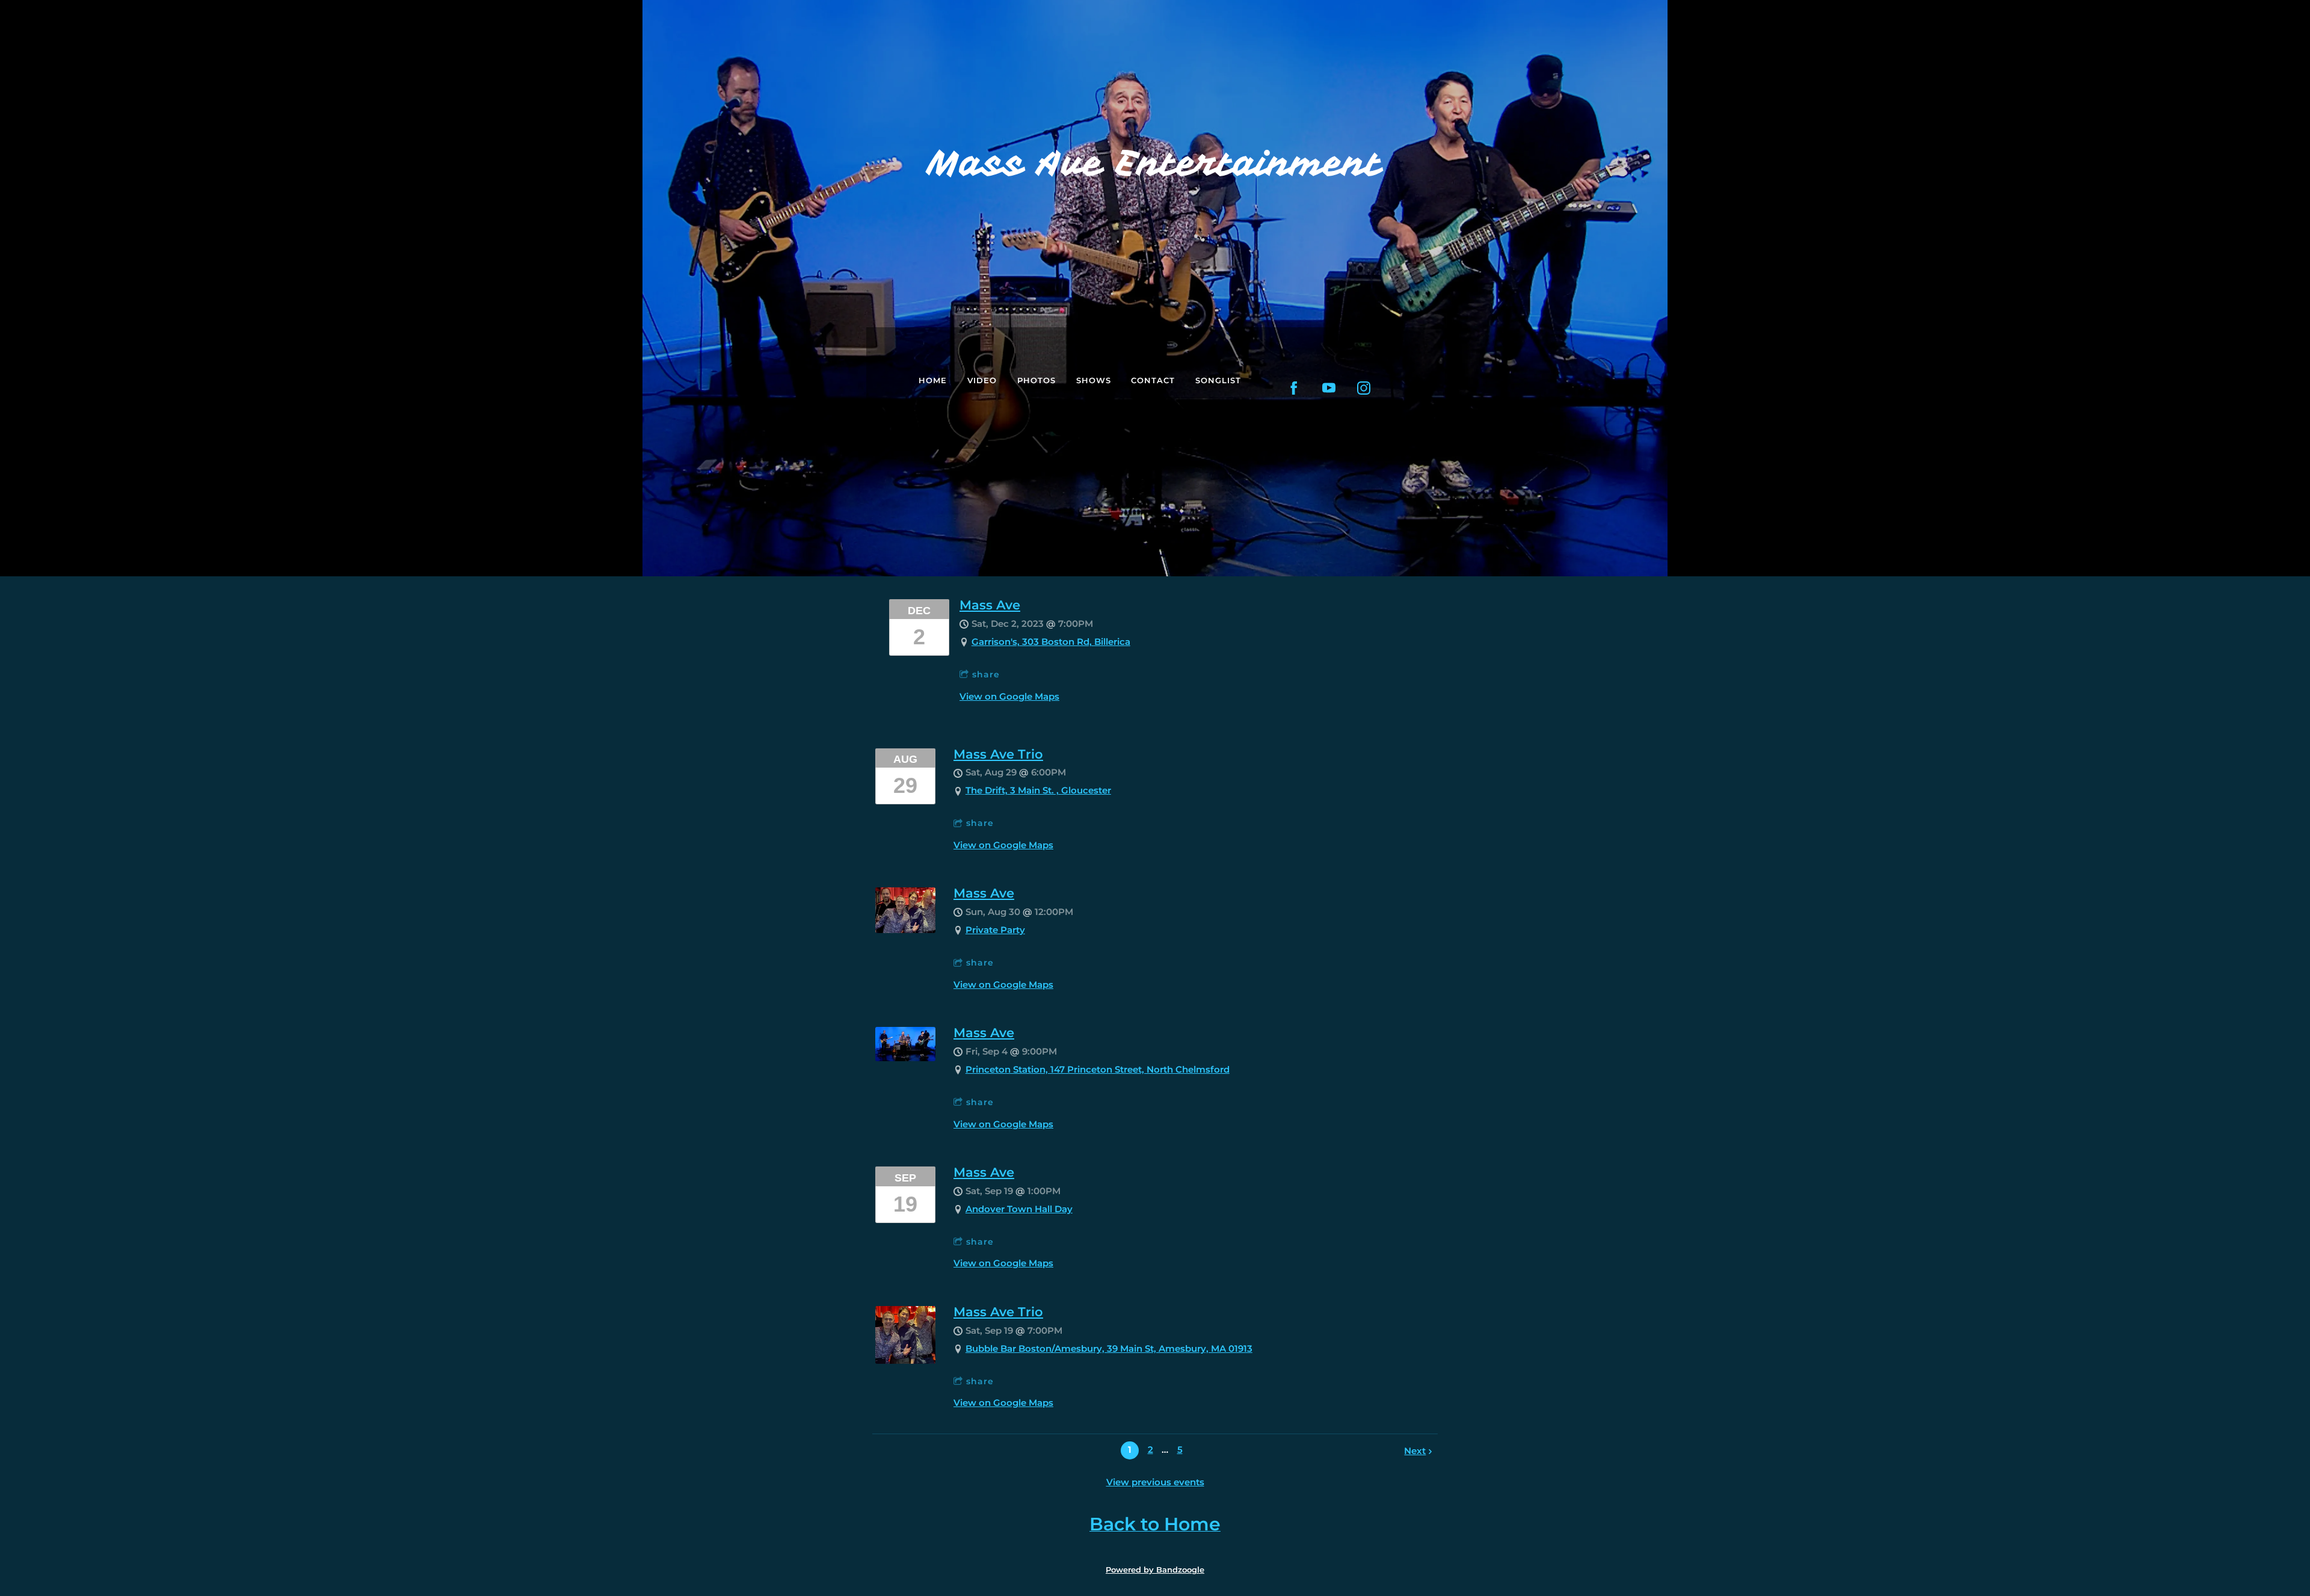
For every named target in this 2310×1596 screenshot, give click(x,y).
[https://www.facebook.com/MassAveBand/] (1294, 388)
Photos (1036, 380)
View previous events (1155, 1482)
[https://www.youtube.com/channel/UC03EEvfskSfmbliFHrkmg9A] (1329, 388)
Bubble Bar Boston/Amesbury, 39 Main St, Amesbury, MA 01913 (1109, 1348)
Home (933, 380)
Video (982, 380)
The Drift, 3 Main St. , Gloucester (1038, 790)
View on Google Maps (1009, 696)
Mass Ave (990, 605)
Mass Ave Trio (998, 754)
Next (1415, 1451)
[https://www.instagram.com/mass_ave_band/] (1364, 388)
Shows (1094, 380)
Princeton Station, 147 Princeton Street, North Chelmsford (1098, 1069)
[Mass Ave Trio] (905, 1360)
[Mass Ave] (905, 930)
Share (986, 674)
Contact (1153, 380)
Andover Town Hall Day (1019, 1209)
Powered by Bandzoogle (1155, 1570)
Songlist (1218, 380)
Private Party (995, 930)
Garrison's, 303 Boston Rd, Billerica (1051, 642)
